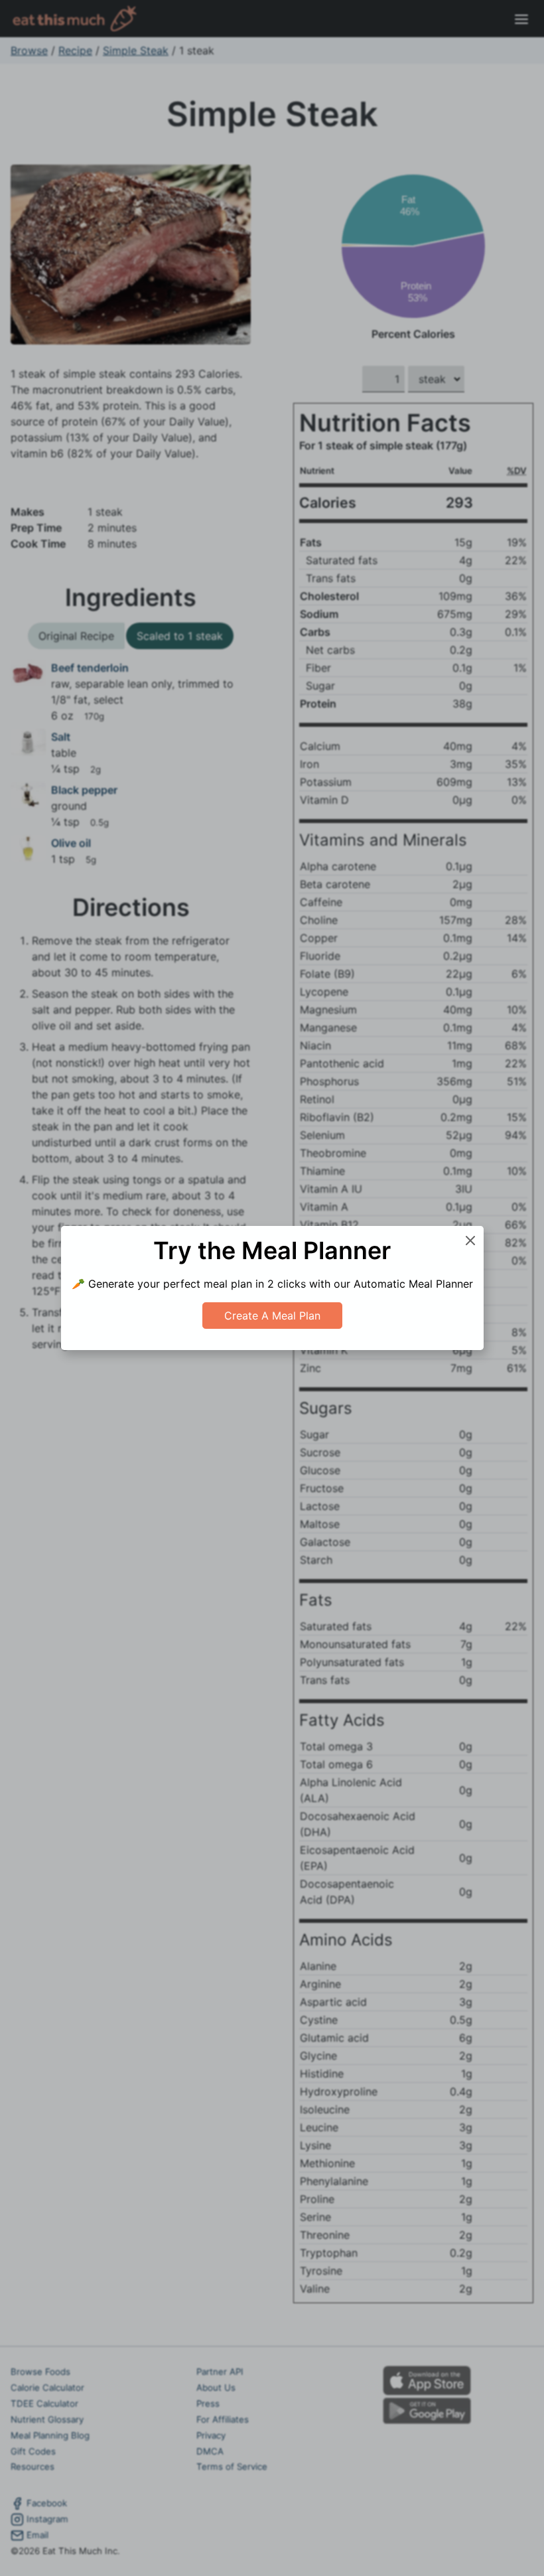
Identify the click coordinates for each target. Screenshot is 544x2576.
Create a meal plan (272, 1316)
